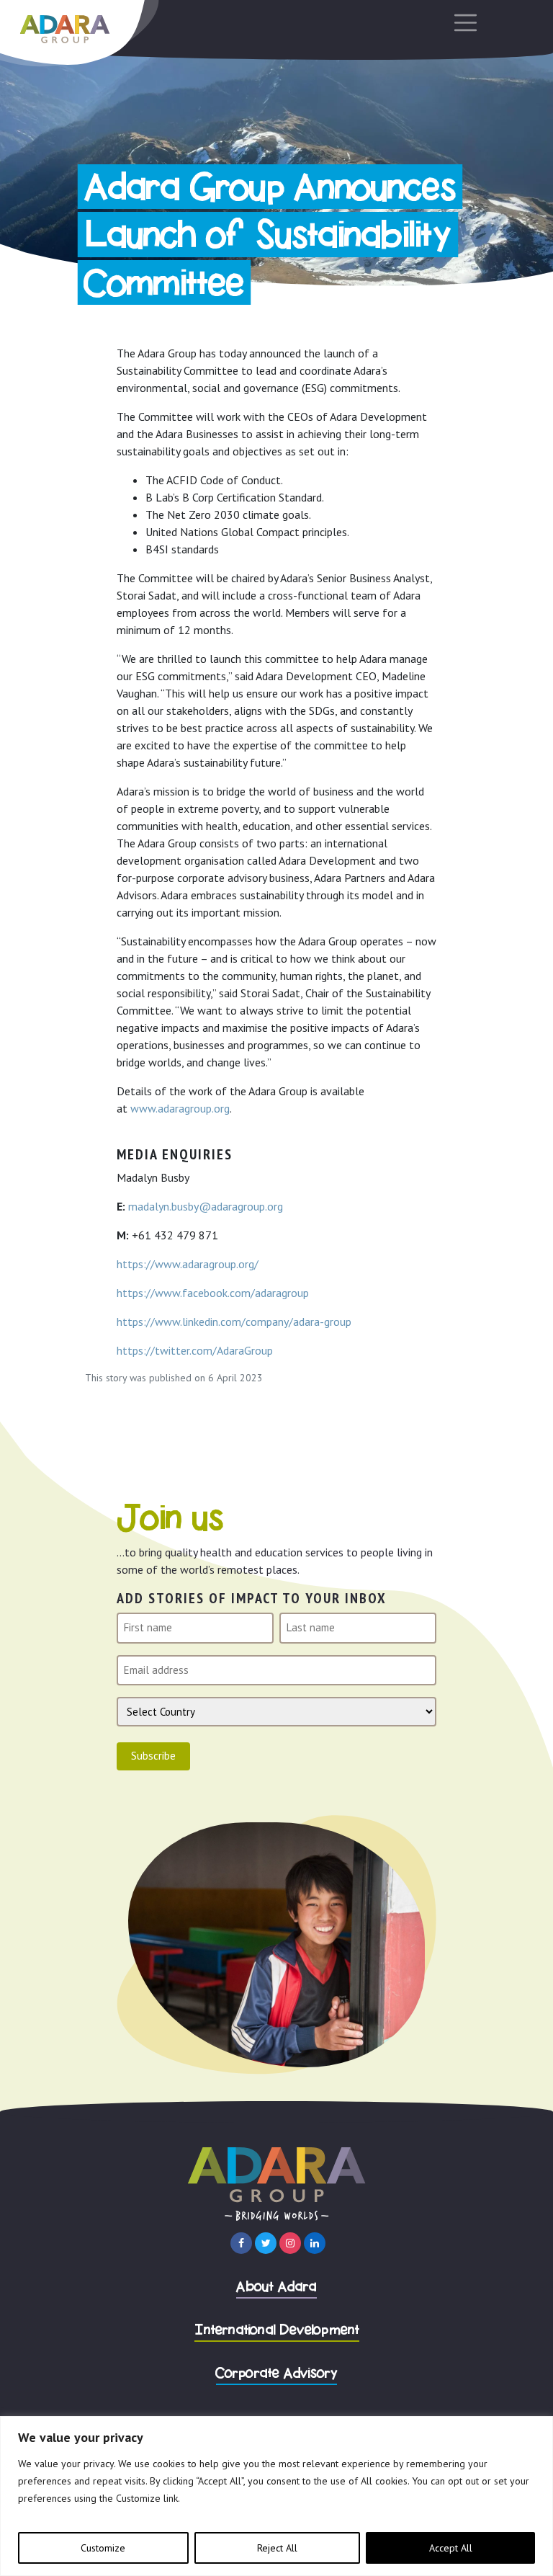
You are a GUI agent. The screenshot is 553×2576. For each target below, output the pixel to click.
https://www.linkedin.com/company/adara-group (234, 1322)
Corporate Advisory (277, 2374)
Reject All (277, 2548)
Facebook (241, 2243)
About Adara (276, 2287)
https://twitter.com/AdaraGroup (195, 1350)
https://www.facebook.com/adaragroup (213, 1293)
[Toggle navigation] (461, 23)
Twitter (266, 2243)
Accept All (451, 2548)
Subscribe (153, 1756)
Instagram (290, 2243)
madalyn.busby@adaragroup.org (206, 1206)
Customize (103, 2548)
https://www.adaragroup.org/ (188, 1264)
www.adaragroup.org (180, 1108)
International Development (277, 2331)
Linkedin (315, 2243)
